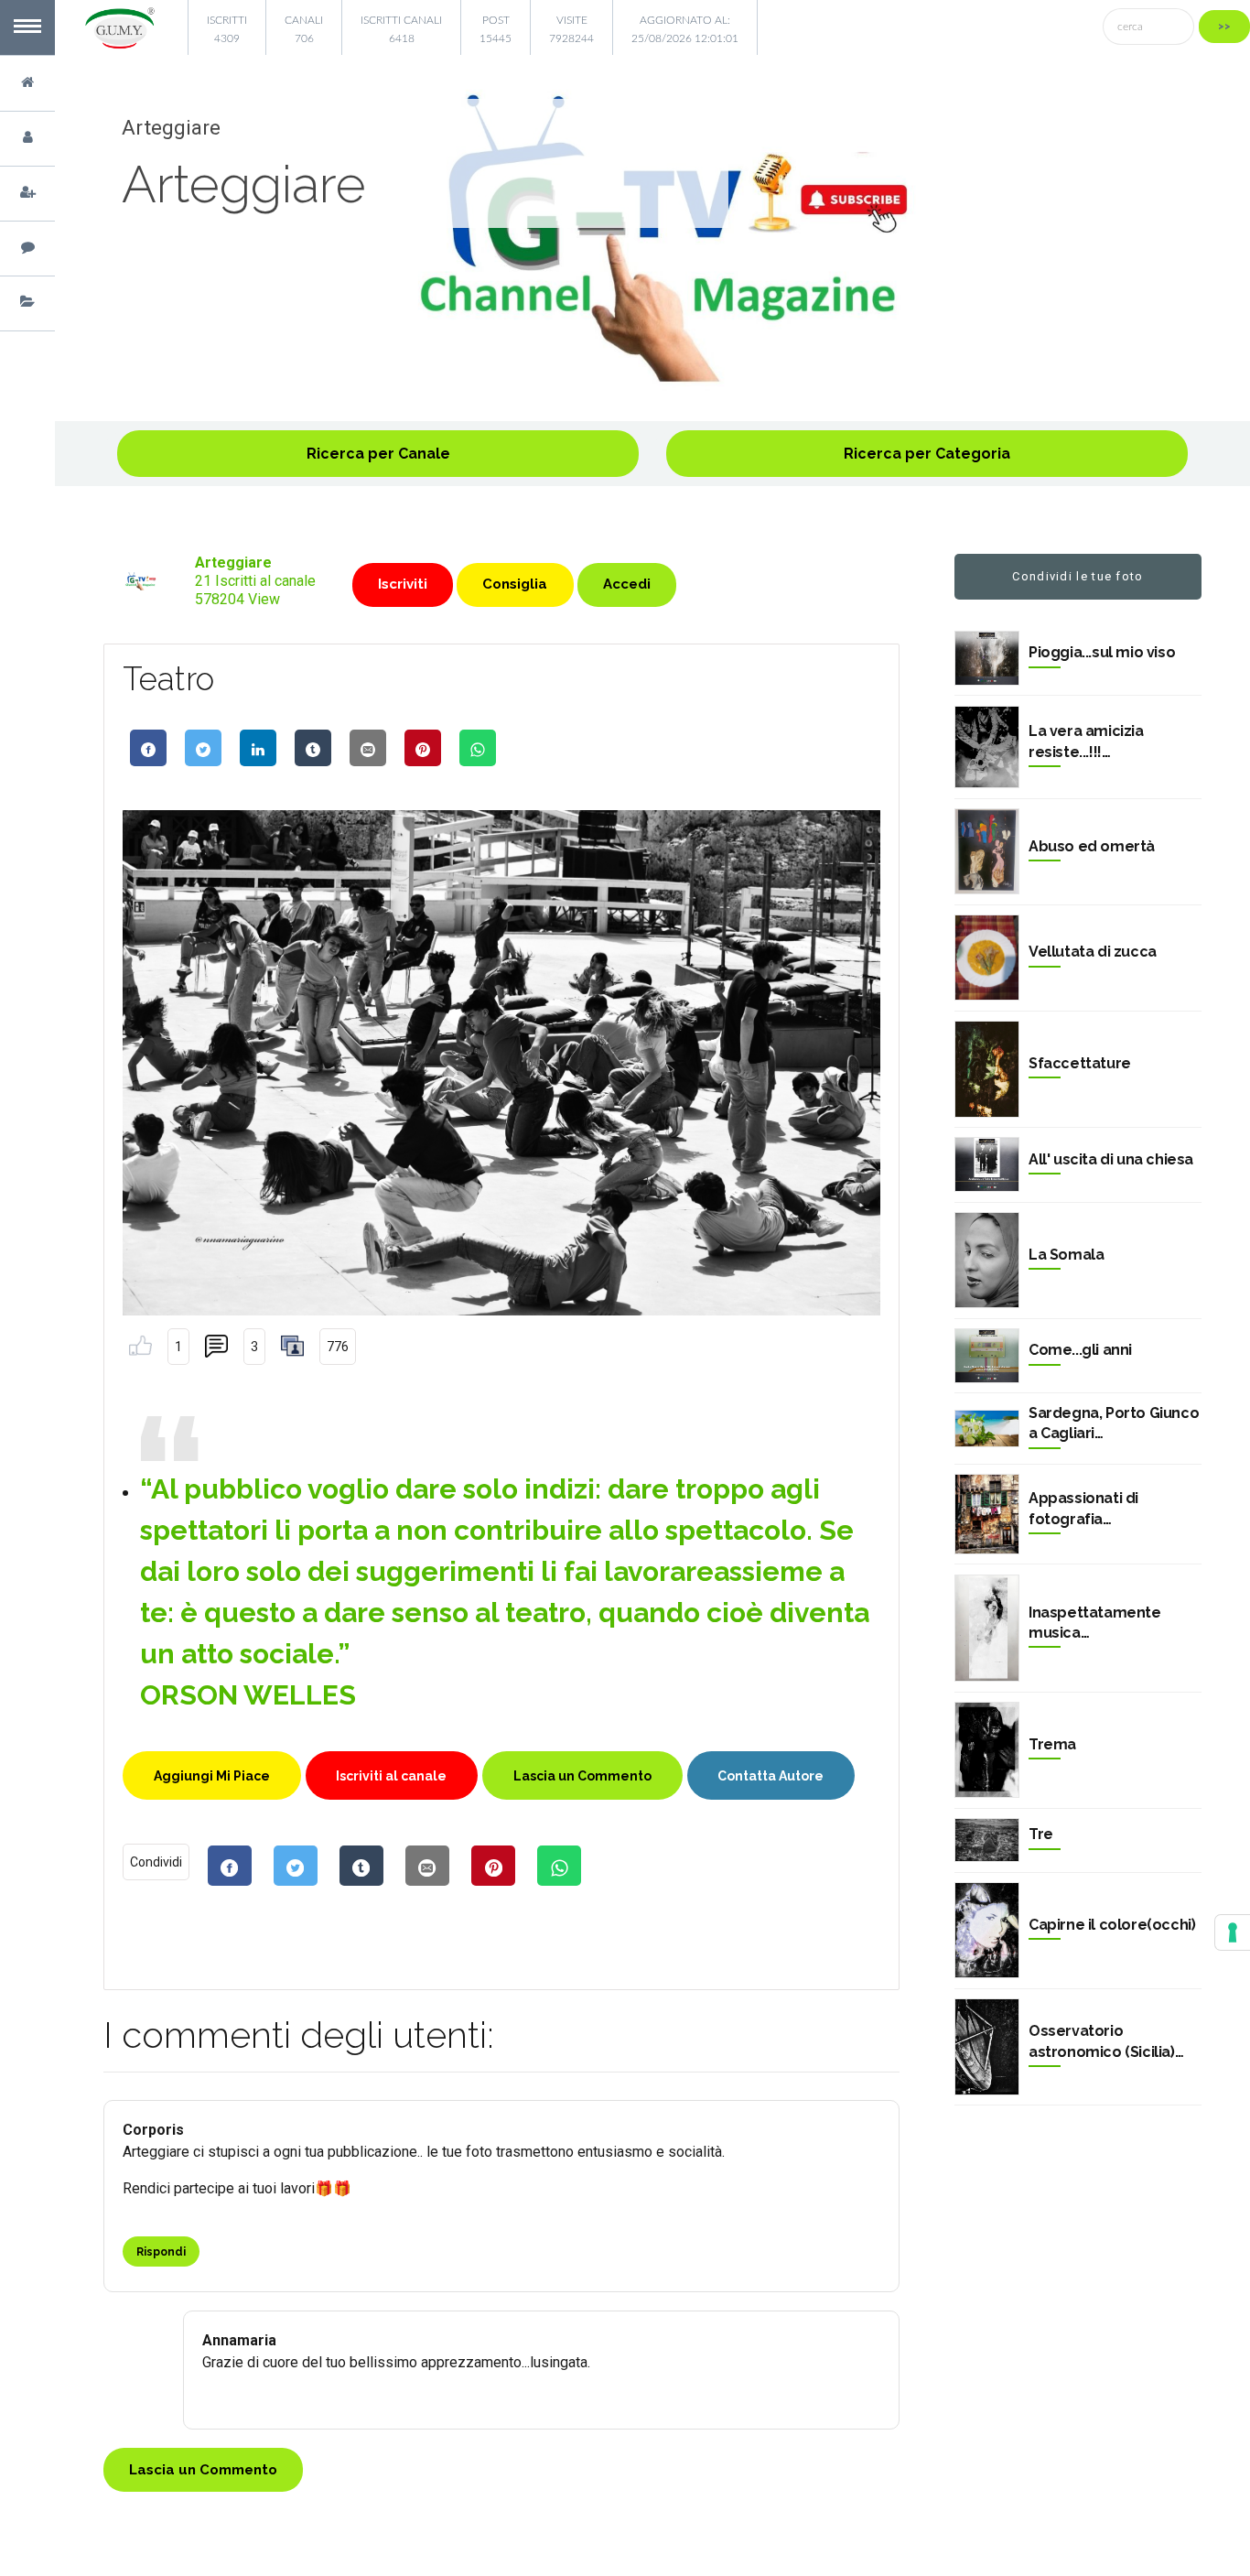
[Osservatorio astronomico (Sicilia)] (987, 2047)
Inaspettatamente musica (1095, 1623)
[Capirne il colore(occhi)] (987, 1931)
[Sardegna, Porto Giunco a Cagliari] (987, 1429)
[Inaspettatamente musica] (987, 1629)
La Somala (1066, 1255)
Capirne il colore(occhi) (1112, 1925)
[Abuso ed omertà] (987, 851)
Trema (1052, 1744)
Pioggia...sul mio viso (1102, 652)
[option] (652, 238)
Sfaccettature (1080, 1063)
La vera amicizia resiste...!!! (1086, 741)
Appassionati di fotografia (1083, 1508)
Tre (1041, 1834)
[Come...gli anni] (987, 1356)
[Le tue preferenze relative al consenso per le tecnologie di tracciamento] (1233, 1932)
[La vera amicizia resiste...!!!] (987, 747)
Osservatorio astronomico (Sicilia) (1102, 2041)
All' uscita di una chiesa (1111, 1159)
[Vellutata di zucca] (987, 958)
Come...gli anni (1080, 1350)
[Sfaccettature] (987, 1069)
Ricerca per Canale (378, 454)
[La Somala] (987, 1261)
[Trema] (987, 1750)
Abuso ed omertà (1092, 846)
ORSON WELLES (248, 1695)
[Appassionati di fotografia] (987, 1514)
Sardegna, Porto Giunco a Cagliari (1114, 1423)
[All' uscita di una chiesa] (987, 1164)
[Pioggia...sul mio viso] (987, 658)
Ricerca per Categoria (927, 454)
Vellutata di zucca (1093, 952)
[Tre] (987, 1840)
